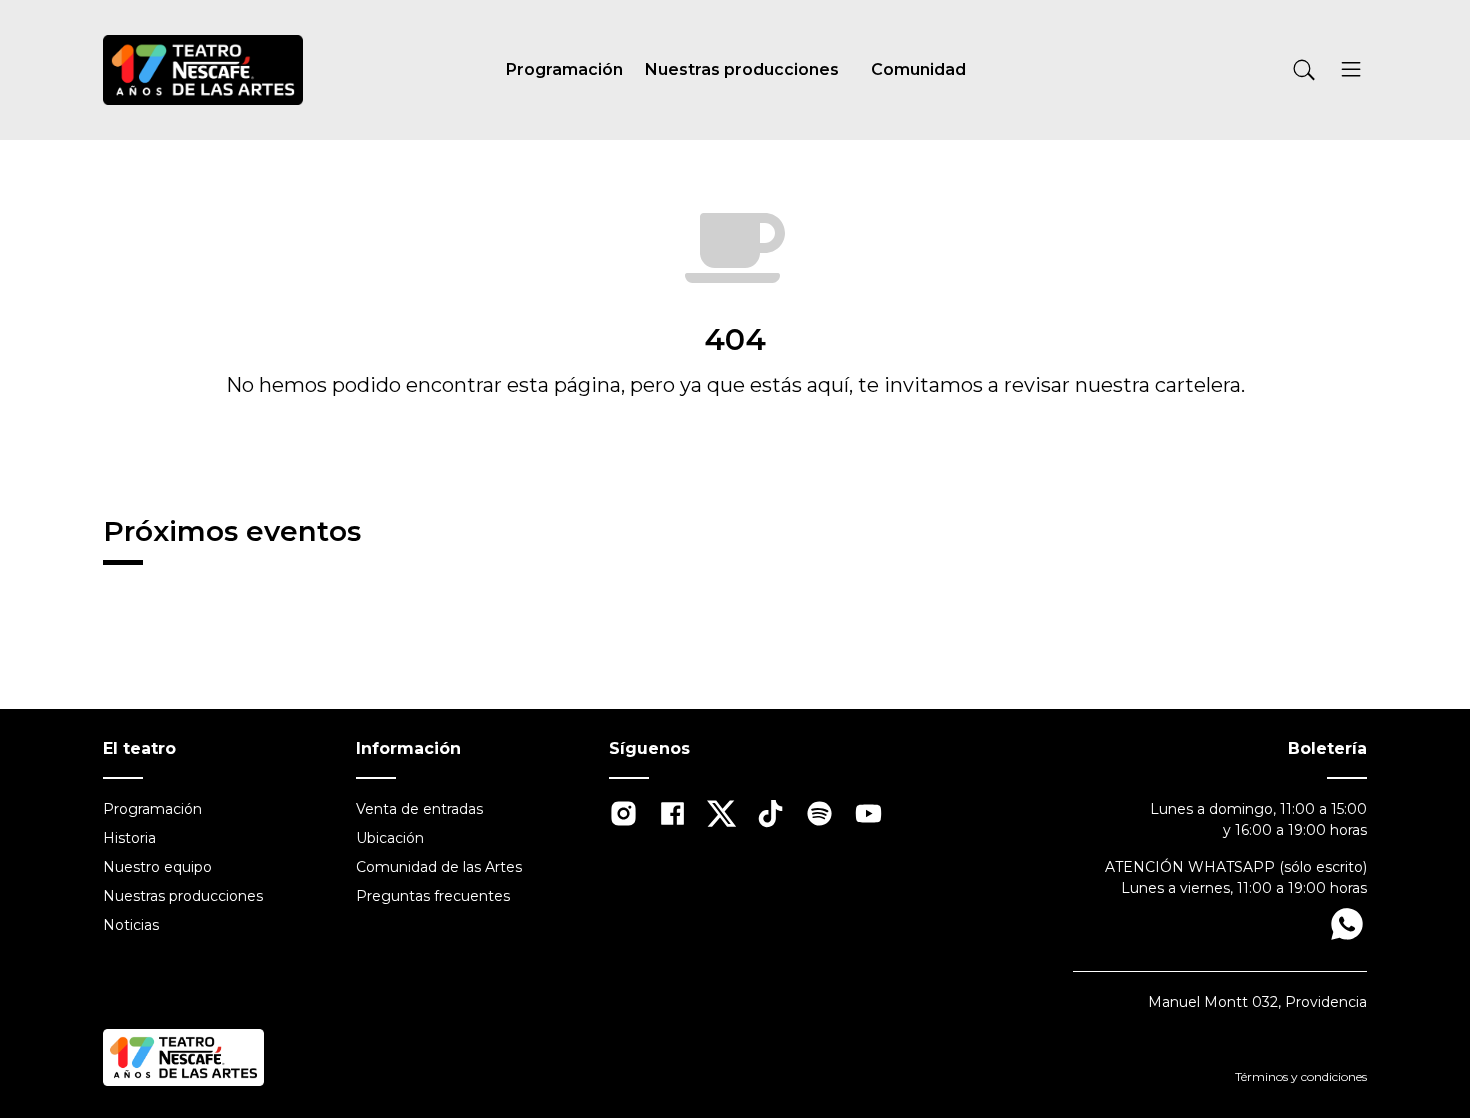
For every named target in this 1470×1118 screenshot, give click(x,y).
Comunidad (918, 69)
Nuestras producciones (742, 69)
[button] (1350, 73)
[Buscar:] (1206, 70)
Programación (564, 69)
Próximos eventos (232, 531)
